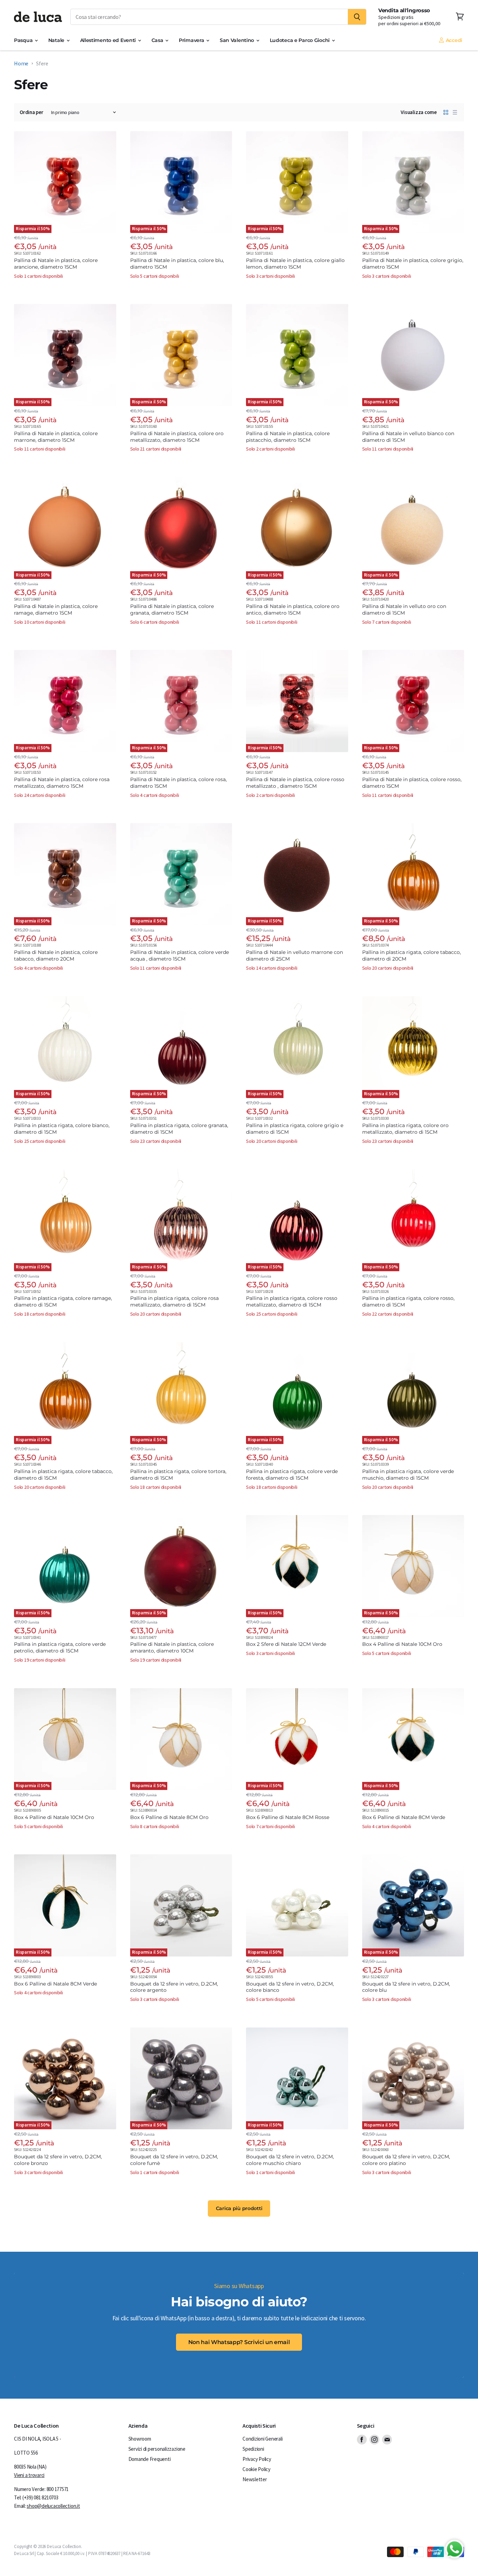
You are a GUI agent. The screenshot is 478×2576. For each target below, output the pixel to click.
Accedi (453, 40)
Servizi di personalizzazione (157, 2449)
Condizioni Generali (262, 2439)
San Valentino (238, 40)
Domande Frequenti (150, 2459)
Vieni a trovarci (29, 2475)
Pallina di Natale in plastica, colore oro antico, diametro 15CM (293, 610)
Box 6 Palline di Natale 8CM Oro (169, 1817)
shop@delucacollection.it (53, 2506)
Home (21, 63)
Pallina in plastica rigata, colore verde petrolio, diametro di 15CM (60, 1647)
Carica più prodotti (239, 2208)
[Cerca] (357, 17)
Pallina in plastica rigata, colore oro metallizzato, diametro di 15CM (405, 1129)
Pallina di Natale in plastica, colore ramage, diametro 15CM (56, 610)
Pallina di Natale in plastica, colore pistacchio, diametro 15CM (288, 437)
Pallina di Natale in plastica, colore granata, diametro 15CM (172, 610)
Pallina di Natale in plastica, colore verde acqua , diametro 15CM (180, 956)
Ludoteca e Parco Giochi (300, 40)
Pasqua (24, 40)
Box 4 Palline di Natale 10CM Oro (402, 1644)
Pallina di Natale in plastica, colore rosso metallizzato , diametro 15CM (295, 783)
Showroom (140, 2439)
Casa (158, 40)
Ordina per (31, 112)
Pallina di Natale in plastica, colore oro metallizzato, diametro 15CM (177, 437)
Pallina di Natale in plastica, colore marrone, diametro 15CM (56, 437)
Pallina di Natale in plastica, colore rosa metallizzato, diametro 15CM (62, 783)
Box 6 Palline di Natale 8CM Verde (404, 1817)
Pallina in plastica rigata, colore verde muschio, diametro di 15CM (408, 1475)
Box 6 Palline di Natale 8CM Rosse (288, 1817)
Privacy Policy (257, 2459)
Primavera (192, 40)
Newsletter (255, 2479)
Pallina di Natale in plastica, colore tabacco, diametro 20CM (56, 956)
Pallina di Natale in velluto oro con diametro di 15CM (404, 610)
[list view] (455, 112)
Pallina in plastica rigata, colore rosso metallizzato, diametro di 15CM (292, 1301)
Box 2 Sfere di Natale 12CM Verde (286, 1644)
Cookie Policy (256, 2469)
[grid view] (446, 112)
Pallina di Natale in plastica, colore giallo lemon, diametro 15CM (295, 264)
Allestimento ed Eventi (109, 40)
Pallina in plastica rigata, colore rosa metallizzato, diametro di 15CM (174, 1301)
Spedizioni (253, 2449)
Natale (57, 40)
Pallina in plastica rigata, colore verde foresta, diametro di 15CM (292, 1475)
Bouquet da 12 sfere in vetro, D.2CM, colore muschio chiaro (290, 2160)
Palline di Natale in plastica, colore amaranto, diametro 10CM (172, 1647)
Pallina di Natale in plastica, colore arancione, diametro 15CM (56, 264)
